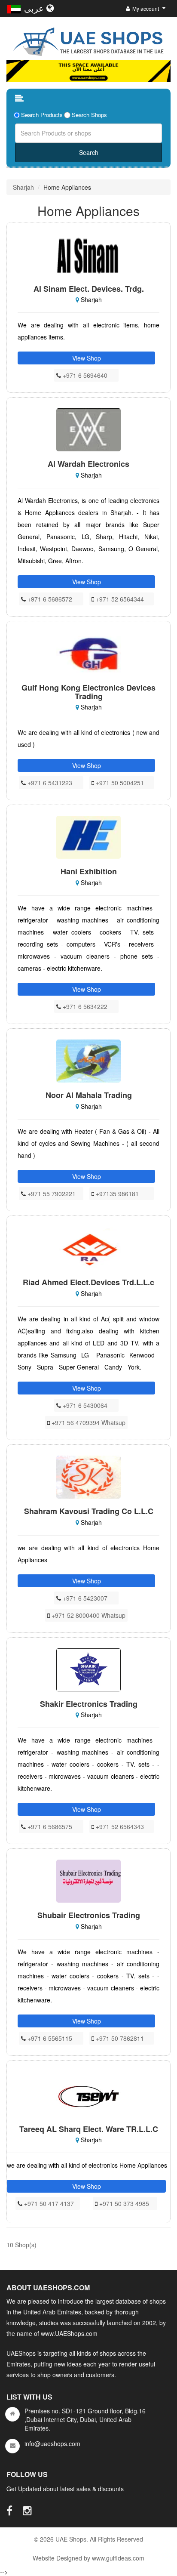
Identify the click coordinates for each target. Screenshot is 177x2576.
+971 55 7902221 (51, 1194)
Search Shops (89, 115)
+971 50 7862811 (119, 2038)
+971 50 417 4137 (48, 2203)
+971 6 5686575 (49, 1826)
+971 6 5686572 (49, 599)
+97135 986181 (116, 1194)
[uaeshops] (88, 40)
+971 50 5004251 (119, 783)
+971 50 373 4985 (123, 2203)
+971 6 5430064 (84, 1405)
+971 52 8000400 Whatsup (88, 1615)
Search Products (42, 115)
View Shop (87, 358)
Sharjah (23, 187)
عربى (35, 8)
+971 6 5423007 (84, 1598)
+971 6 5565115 (49, 2038)
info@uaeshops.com (52, 2443)
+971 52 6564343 (119, 1826)
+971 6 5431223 (49, 783)
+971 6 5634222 (84, 1006)
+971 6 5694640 (84, 375)
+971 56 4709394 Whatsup (88, 1422)
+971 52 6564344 (119, 599)
